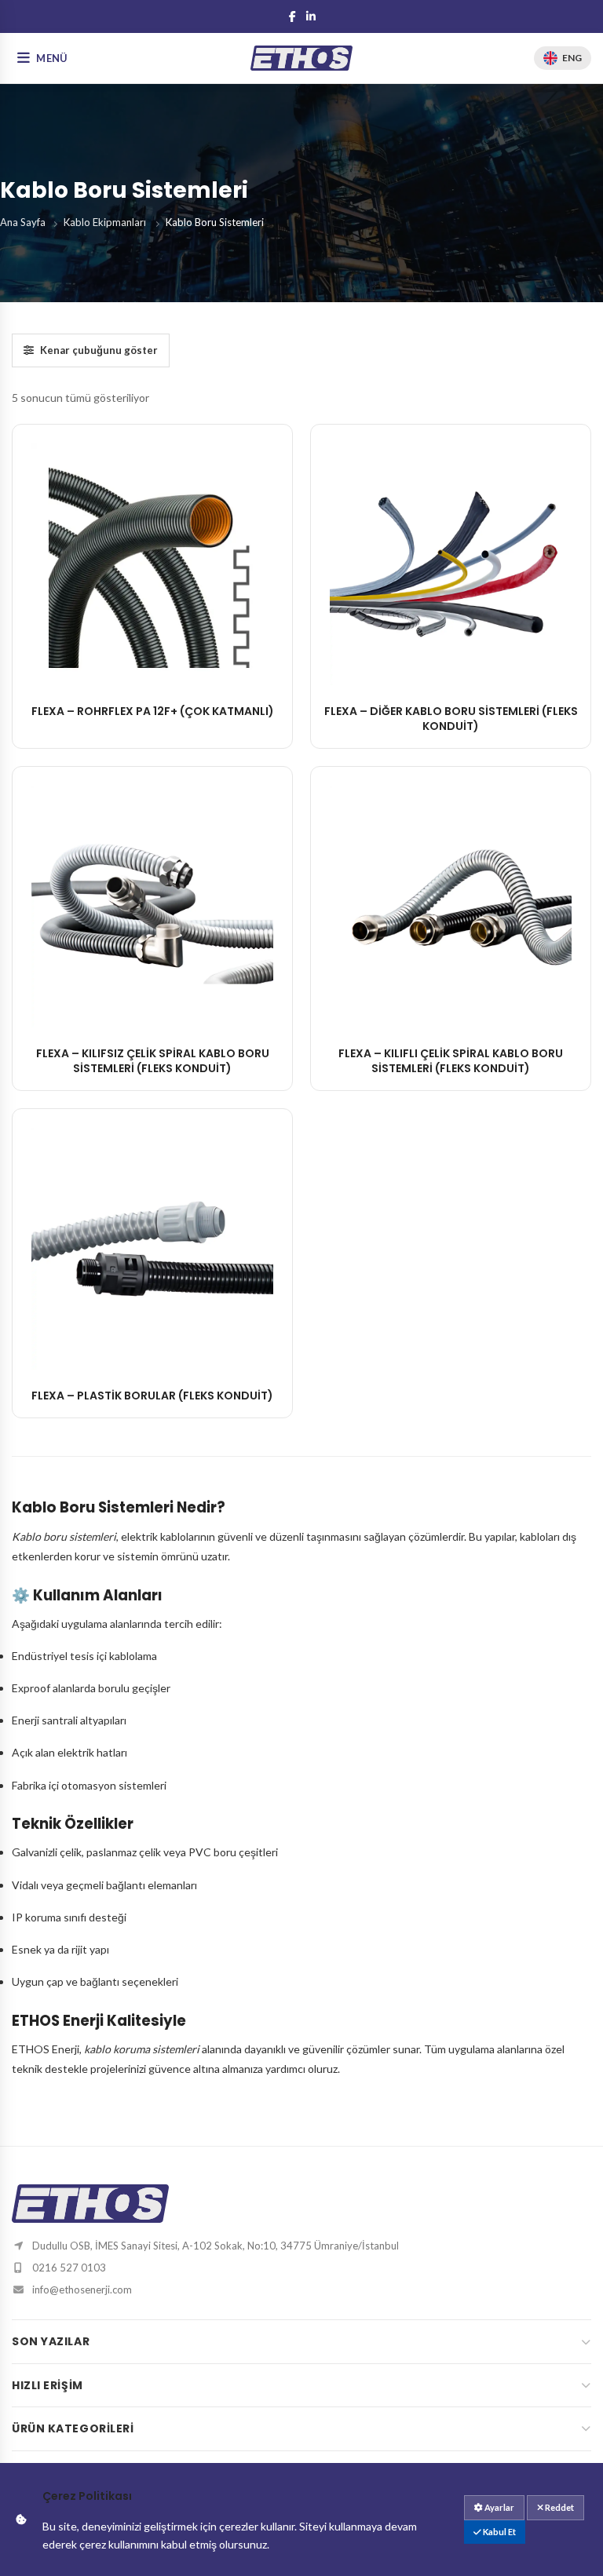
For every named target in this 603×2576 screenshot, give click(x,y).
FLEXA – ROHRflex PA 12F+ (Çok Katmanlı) (153, 711)
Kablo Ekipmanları (105, 222)
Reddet (559, 2507)
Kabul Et (499, 2532)
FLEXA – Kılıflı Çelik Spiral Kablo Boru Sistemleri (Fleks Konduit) (451, 1061)
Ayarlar (499, 2507)
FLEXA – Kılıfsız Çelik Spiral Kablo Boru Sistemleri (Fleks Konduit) (153, 1061)
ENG (572, 58)
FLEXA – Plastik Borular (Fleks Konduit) (152, 1396)
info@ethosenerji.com (82, 2290)
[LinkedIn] (311, 16)
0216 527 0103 (69, 2268)
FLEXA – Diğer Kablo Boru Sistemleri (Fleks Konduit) (451, 719)
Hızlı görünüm (152, 669)
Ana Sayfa (23, 222)
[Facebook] (292, 16)
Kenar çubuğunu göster (99, 350)
